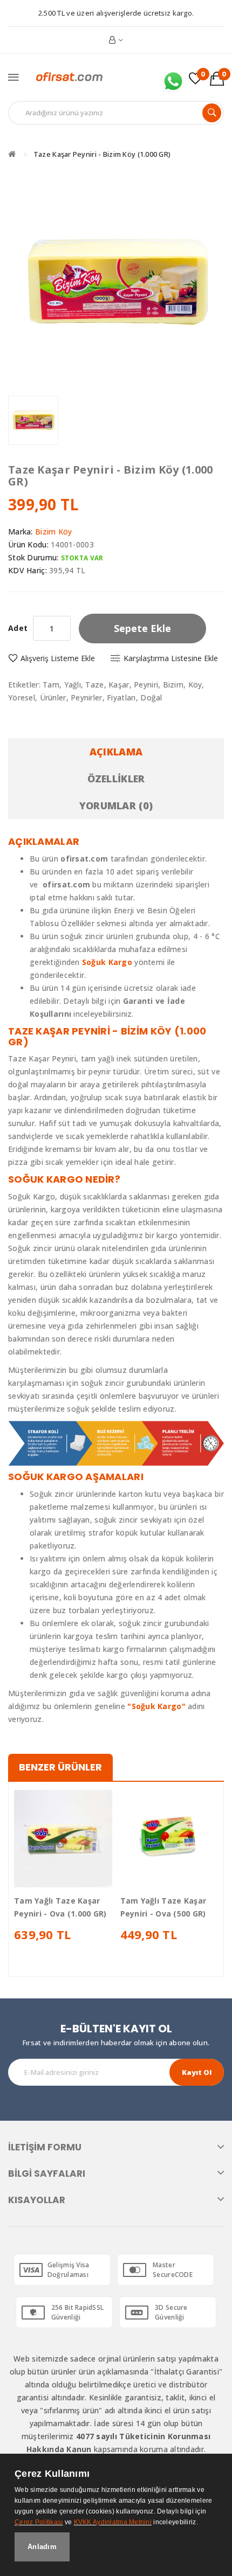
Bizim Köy (54, 532)
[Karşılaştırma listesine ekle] (81, 1878)
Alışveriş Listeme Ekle (58, 658)
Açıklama (116, 752)
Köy (195, 685)
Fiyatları (121, 697)
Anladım (42, 2547)
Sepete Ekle (142, 628)
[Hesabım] (116, 40)
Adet (18, 628)
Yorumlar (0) (116, 806)
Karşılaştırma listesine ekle (171, 658)
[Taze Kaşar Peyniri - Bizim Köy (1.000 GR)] (33, 421)
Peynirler (87, 697)
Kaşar (119, 685)
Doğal (151, 697)
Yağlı (73, 685)
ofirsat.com (66, 884)
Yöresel (22, 697)
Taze (94, 685)
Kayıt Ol (197, 2072)
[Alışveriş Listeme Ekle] (63, 1878)
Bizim (173, 685)
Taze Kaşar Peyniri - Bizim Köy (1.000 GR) (102, 154)
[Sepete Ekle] (44, 1878)
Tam (51, 685)
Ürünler (53, 697)
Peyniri (146, 685)
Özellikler (116, 779)
